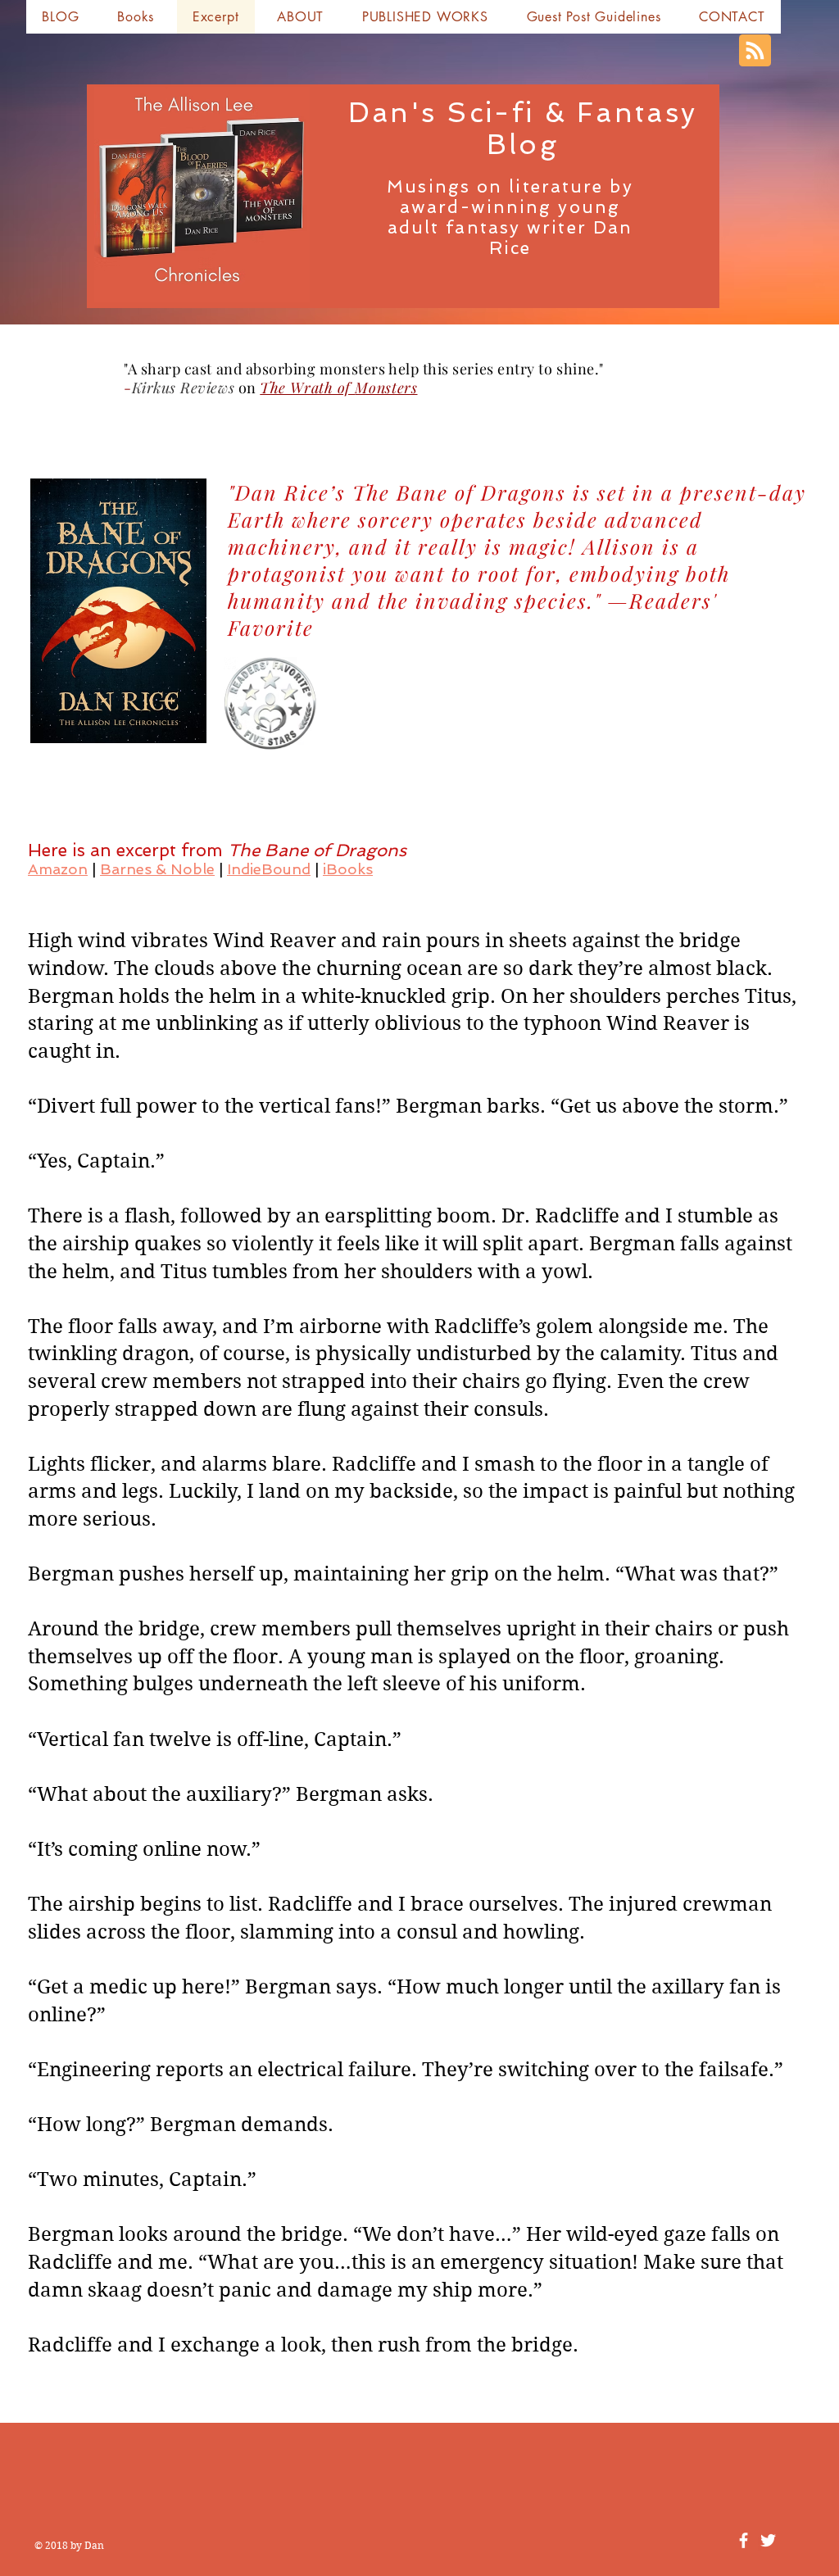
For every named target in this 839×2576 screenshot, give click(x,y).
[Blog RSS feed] (755, 51)
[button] (136, 17)
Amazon (58, 869)
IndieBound (269, 869)
